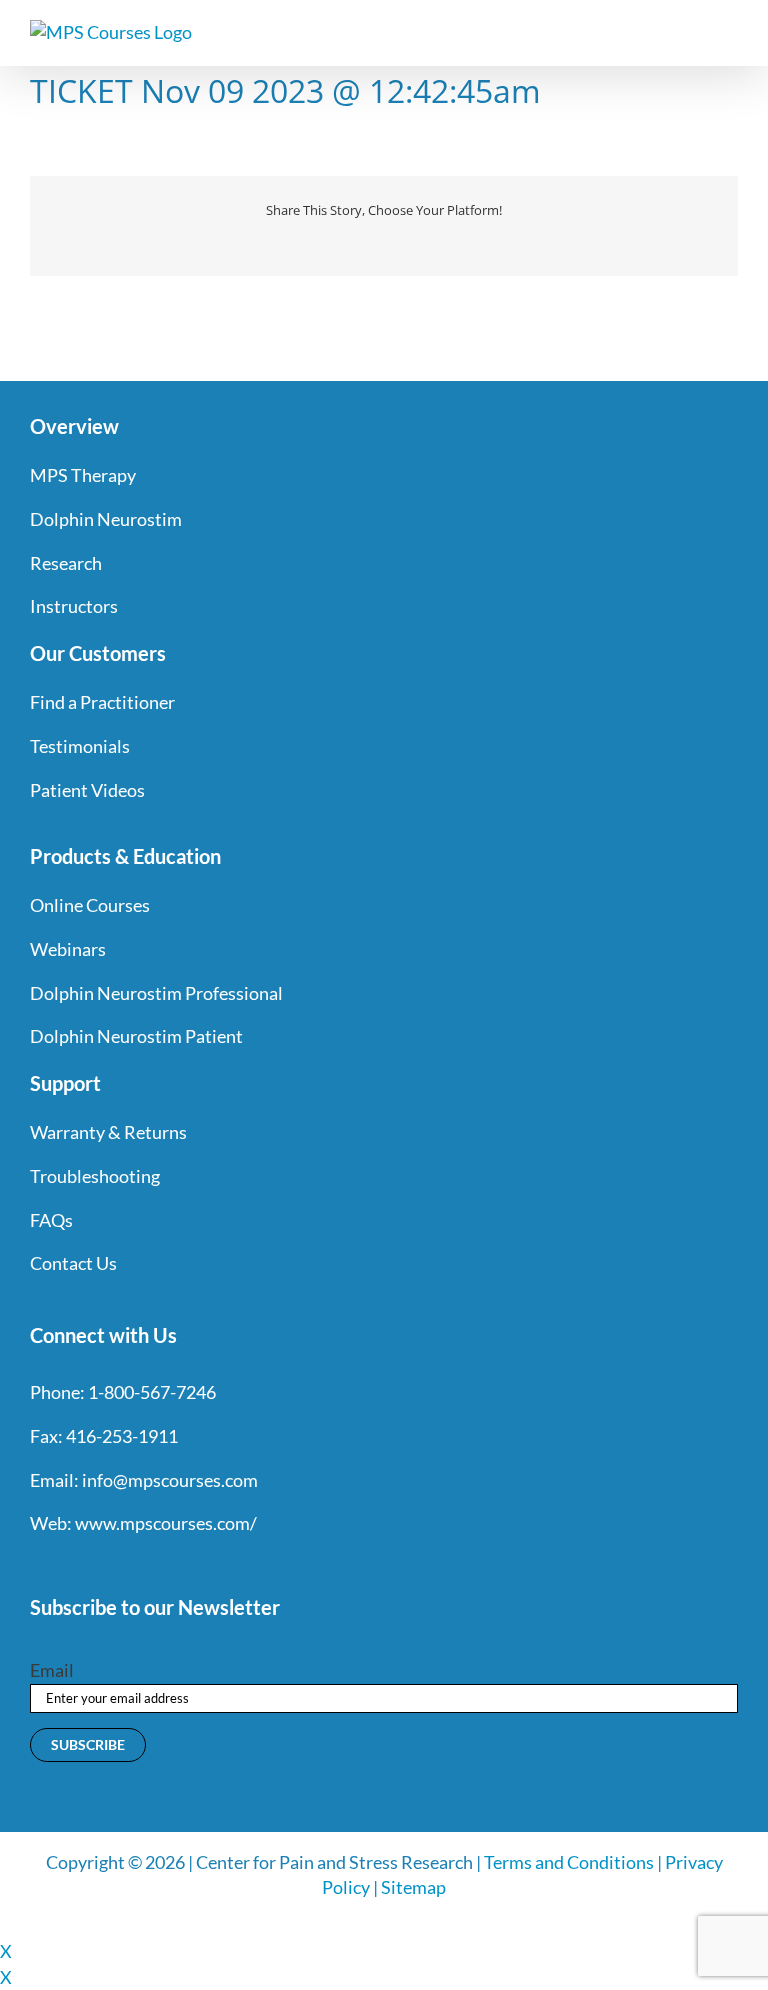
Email (52, 1670)
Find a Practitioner (102, 702)
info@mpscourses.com (170, 1480)
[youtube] (146, 1565)
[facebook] (38, 1565)
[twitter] (74, 1565)
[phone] (254, 1565)
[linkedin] (182, 1565)
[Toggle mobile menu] (730, 30)
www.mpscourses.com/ (166, 1523)
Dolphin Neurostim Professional (156, 993)
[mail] (218, 1565)
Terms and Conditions (569, 1862)
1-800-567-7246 (152, 1392)
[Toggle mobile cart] (694, 30)
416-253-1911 (122, 1436)
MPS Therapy (83, 475)
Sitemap (413, 1887)
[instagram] (110, 1565)
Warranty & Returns (108, 1132)
